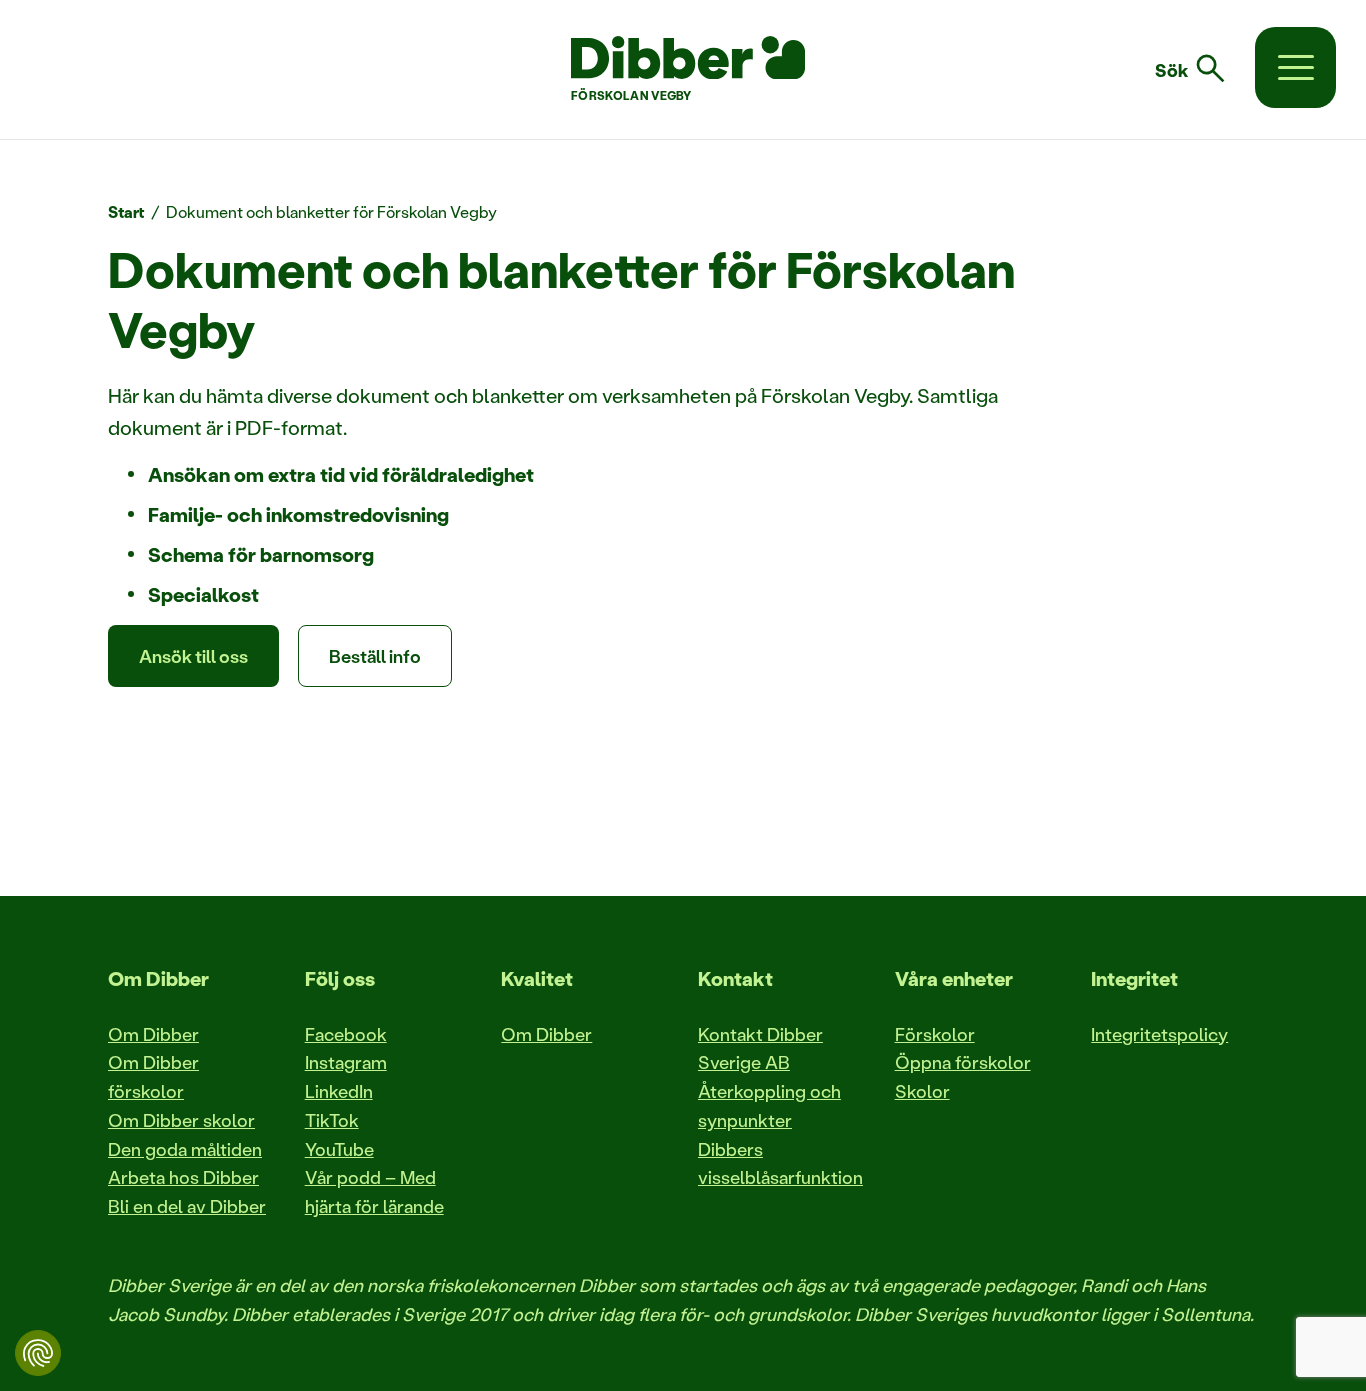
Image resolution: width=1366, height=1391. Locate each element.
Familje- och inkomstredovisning (298, 514)
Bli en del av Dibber (187, 1206)
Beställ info (375, 656)
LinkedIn (339, 1091)
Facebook (346, 1034)
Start (126, 211)
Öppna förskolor (963, 1062)
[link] (1202, 69)
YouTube (339, 1149)
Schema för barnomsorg (261, 554)
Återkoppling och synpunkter (769, 1105)
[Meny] (1295, 67)
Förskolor (935, 1034)
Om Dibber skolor (181, 1120)
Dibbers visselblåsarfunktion (780, 1163)
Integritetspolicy (1159, 1034)
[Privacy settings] (38, 1353)
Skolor (922, 1091)
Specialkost (203, 594)
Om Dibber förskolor (153, 1076)
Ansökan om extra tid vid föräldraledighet (341, 474)
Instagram (346, 1062)
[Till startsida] (688, 58)
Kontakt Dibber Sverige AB (760, 1048)
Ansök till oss (193, 656)
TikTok (332, 1120)
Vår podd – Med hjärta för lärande (374, 1191)
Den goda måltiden (185, 1149)
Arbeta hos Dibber (183, 1177)
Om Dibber (153, 1034)
